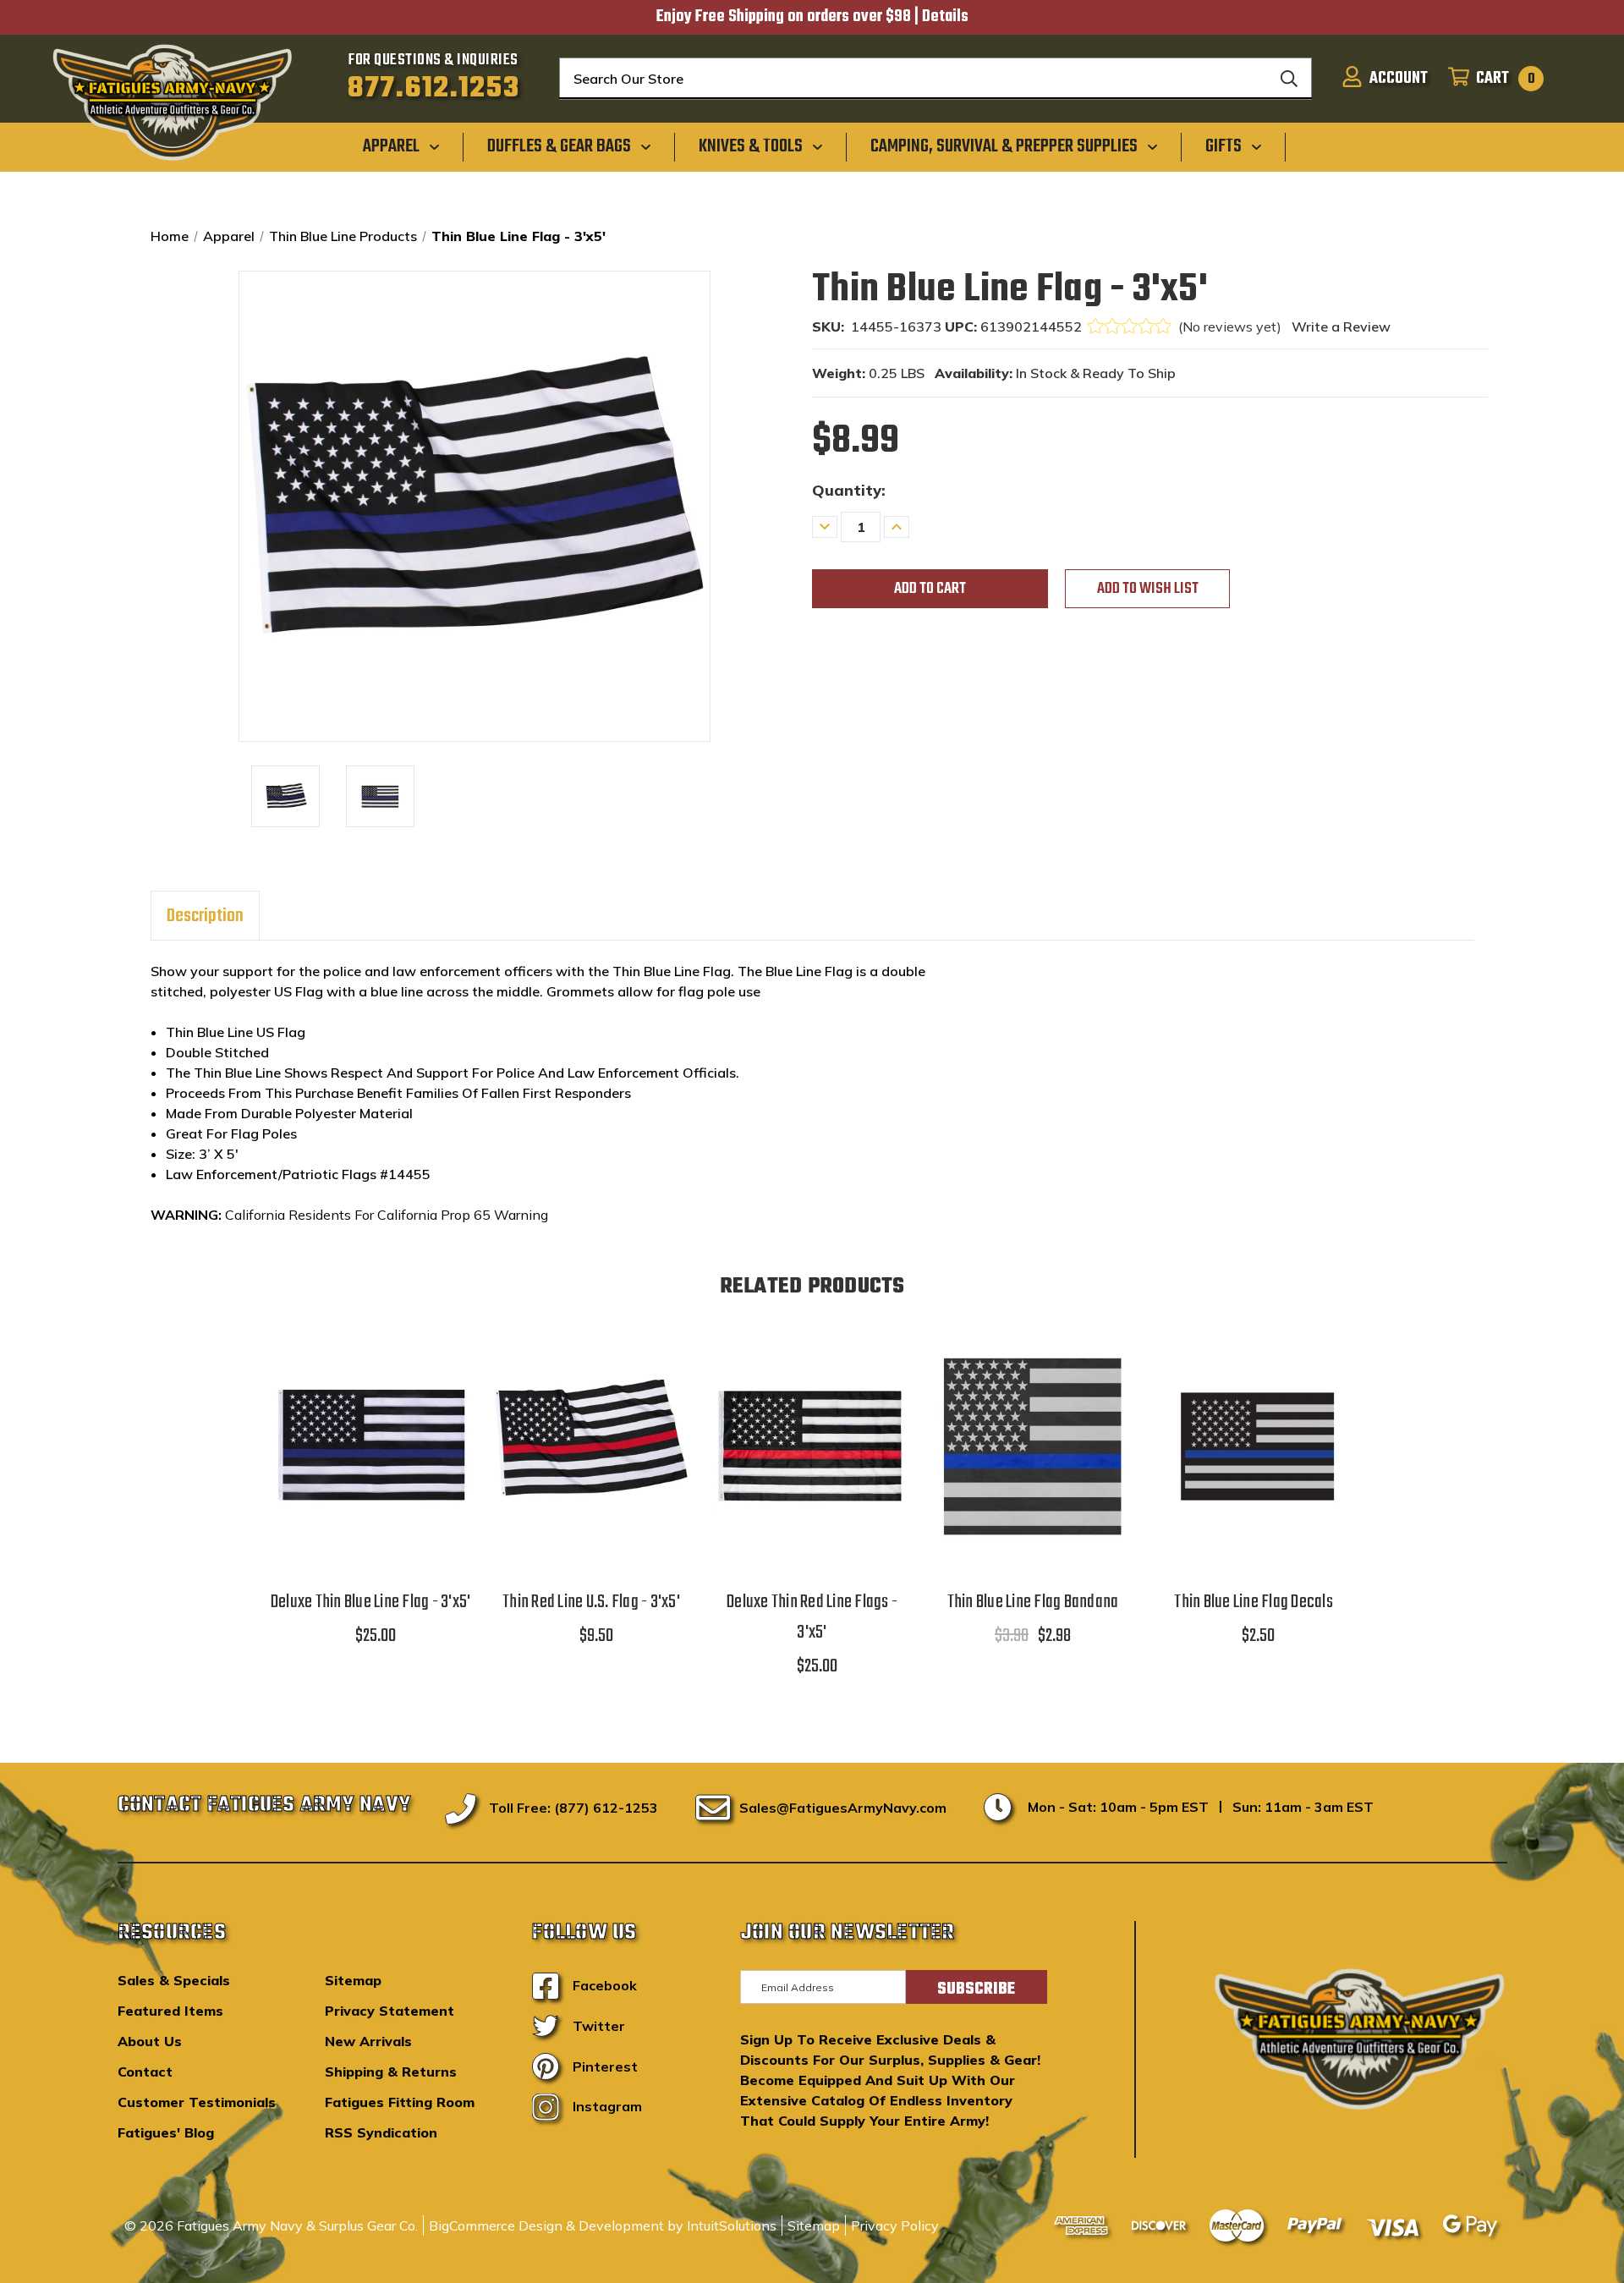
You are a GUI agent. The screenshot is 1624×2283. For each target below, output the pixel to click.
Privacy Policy (895, 2225)
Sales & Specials (174, 1980)
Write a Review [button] (1341, 327)
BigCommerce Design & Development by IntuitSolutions (603, 2225)
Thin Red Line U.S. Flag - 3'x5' (591, 1602)
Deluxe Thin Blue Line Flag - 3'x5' (371, 1602)
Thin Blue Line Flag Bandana (1033, 1602)
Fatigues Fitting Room (400, 2102)
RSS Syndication (381, 2132)
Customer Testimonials (197, 2102)
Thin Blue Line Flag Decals (1254, 1602)
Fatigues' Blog (166, 2132)
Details (945, 17)
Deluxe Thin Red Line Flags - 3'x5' (812, 1617)
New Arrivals (368, 2041)
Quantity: (849, 490)
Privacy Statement (390, 2011)
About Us (150, 2041)
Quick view (370, 1424)
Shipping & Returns (391, 2072)
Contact (145, 2072)
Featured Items (170, 2011)
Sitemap (353, 1980)
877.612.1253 (433, 89)
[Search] (1289, 79)
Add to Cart (370, 1467)
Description (205, 916)
